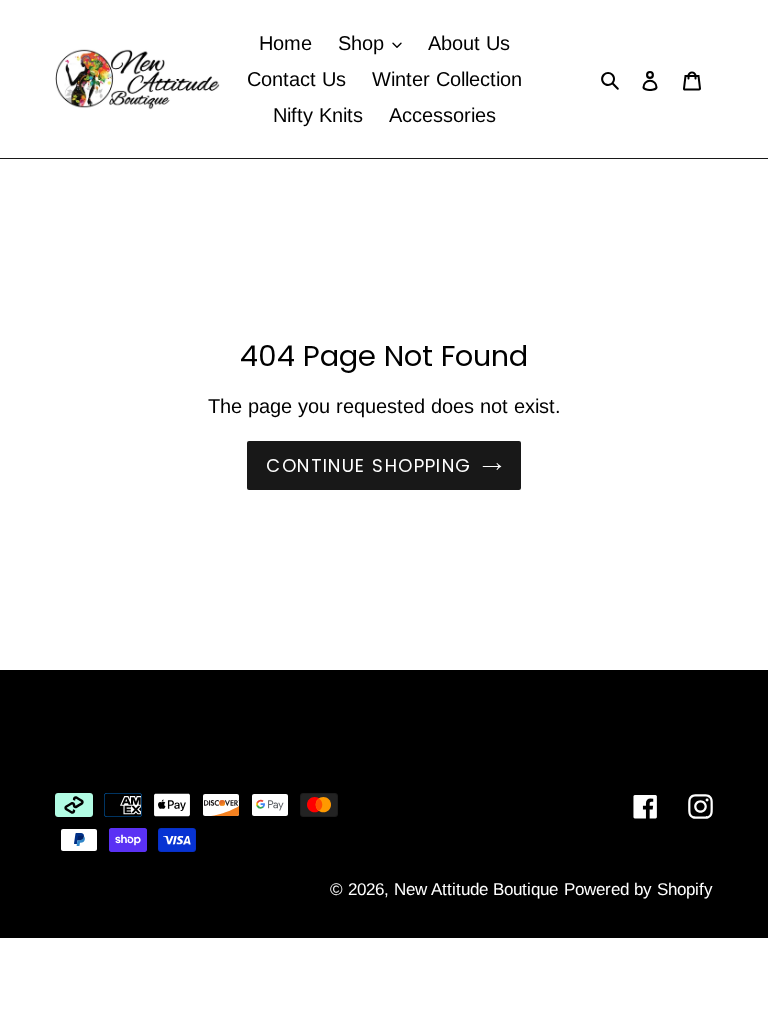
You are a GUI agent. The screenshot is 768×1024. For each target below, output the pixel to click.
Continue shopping (368, 465)
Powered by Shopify (638, 889)
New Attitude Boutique (476, 889)
